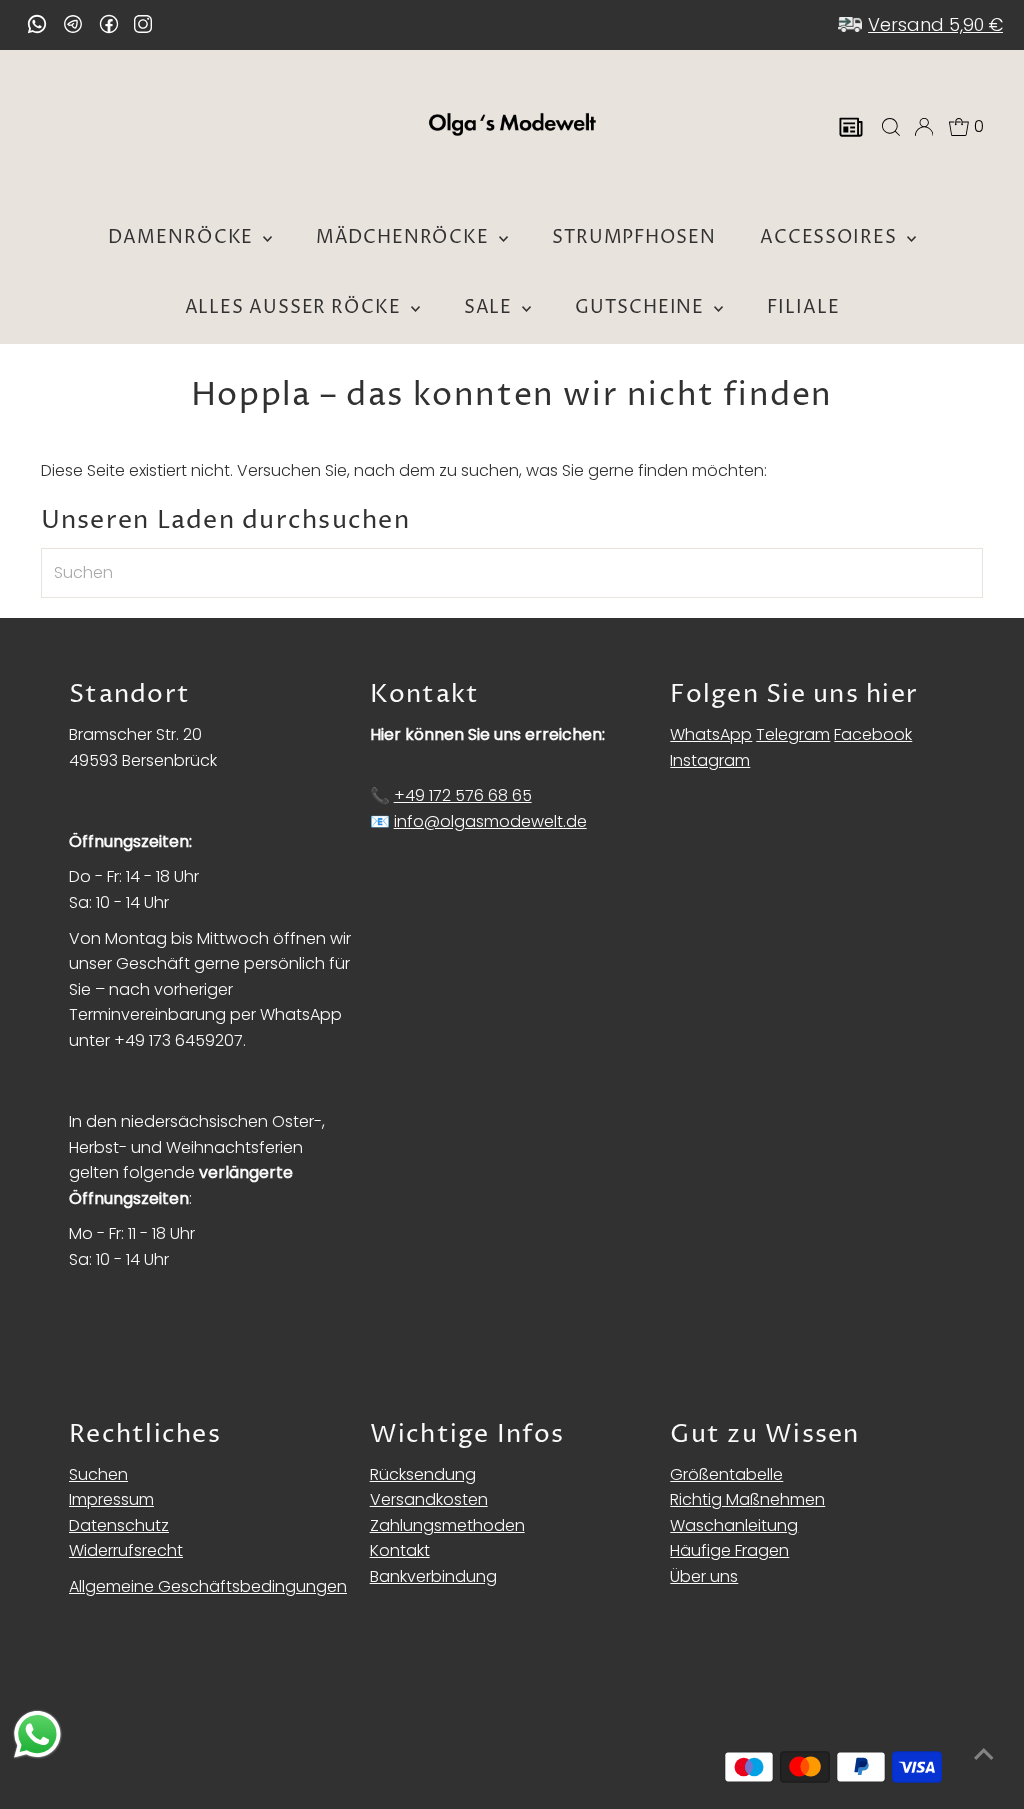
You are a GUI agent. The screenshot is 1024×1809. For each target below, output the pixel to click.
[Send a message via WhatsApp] (37, 1734)
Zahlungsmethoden (447, 1525)
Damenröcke (183, 237)
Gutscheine (642, 307)
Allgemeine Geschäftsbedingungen (208, 1586)
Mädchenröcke (405, 237)
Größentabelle (726, 1474)
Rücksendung (423, 1474)
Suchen (98, 1474)
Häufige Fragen (729, 1550)
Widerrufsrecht (126, 1550)
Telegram (793, 734)
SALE (491, 307)
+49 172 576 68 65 (463, 795)
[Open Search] (891, 127)
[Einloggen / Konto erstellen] (924, 127)
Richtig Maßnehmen (747, 1499)
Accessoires (831, 237)
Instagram (710, 760)
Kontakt (400, 1550)
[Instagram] (143, 26)
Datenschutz (119, 1525)
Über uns (704, 1576)
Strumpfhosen (634, 237)
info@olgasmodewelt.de (490, 821)
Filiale (803, 307)
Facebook (873, 734)
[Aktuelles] (851, 127)
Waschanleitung (734, 1525)
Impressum (111, 1499)
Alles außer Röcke (295, 307)
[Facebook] (109, 24)
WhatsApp (711, 734)
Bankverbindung (433, 1576)
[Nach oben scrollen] (984, 1754)
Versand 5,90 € (935, 24)
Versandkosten (429, 1499)
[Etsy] (37, 24)
